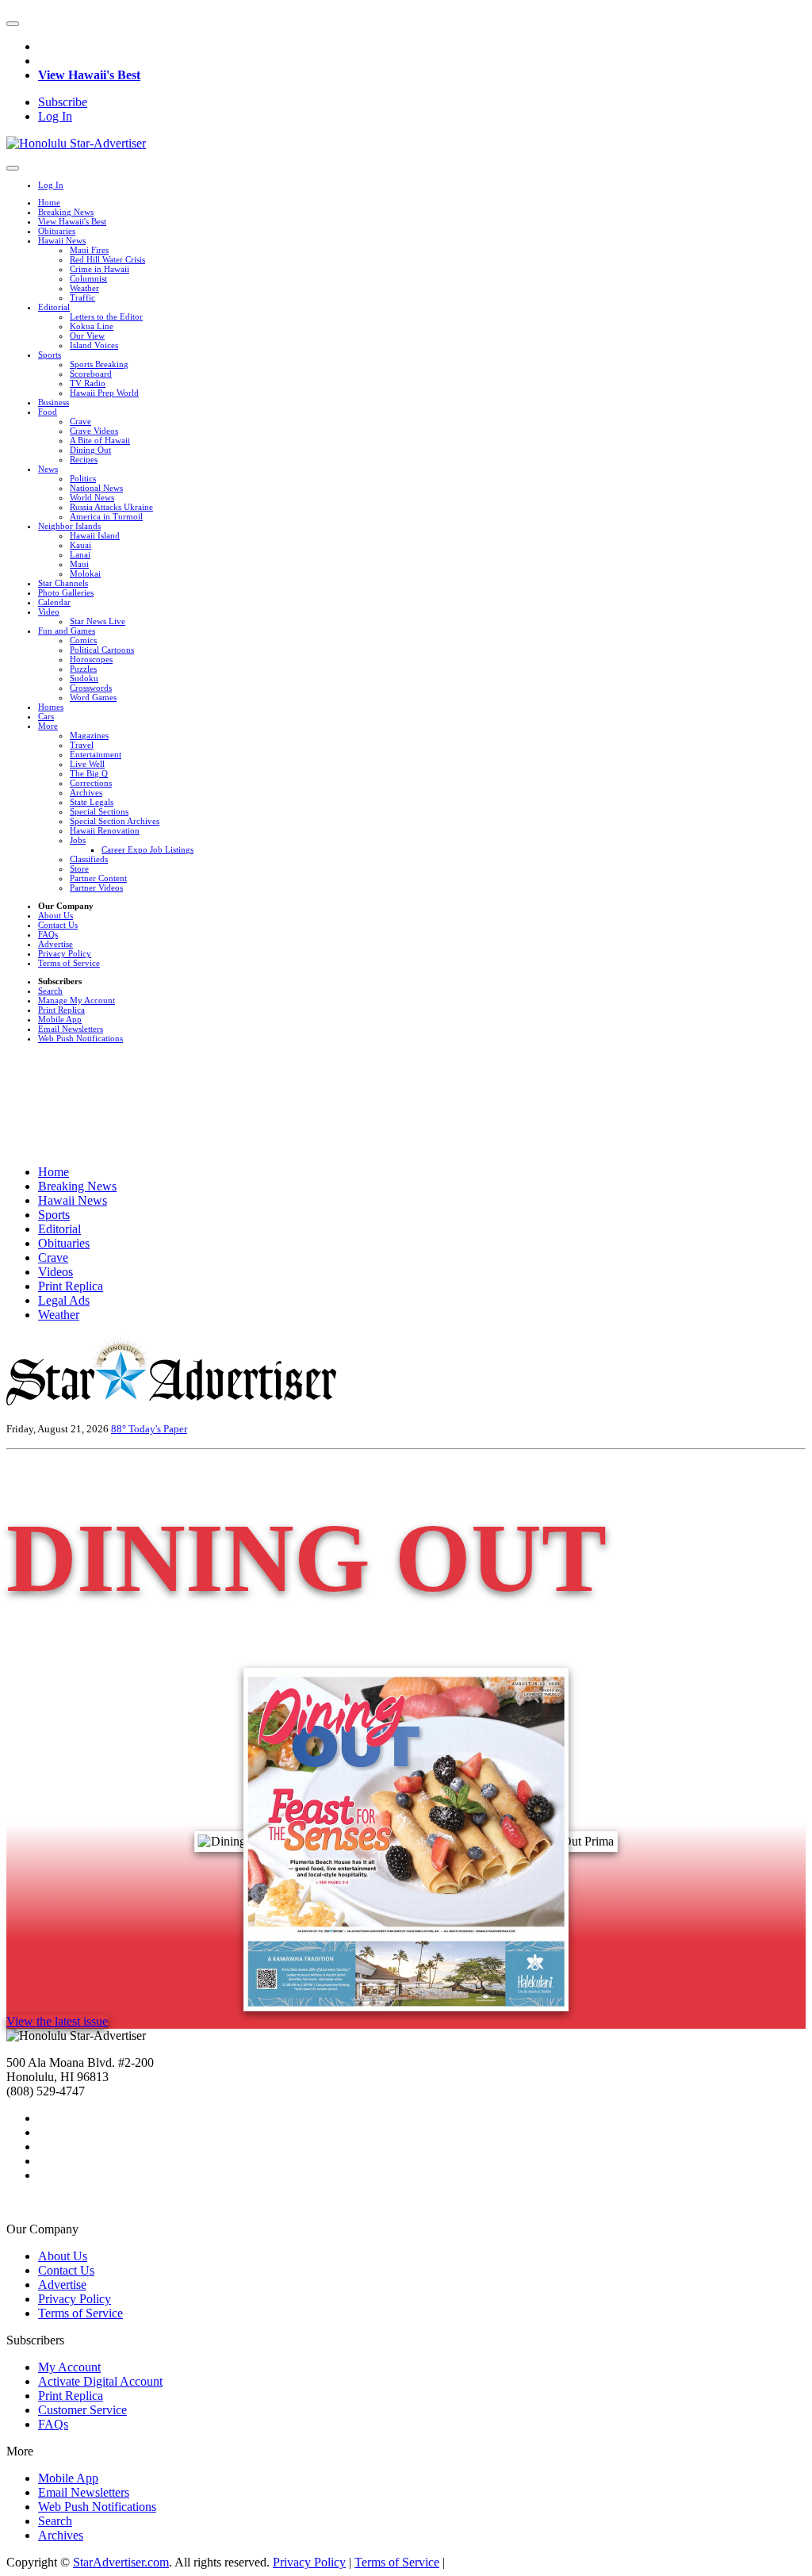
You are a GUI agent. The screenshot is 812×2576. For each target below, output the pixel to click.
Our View (87, 335)
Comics (83, 640)
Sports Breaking (99, 364)
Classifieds (89, 859)
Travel (82, 745)
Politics (83, 478)
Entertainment (96, 754)
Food (48, 412)
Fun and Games (67, 631)
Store (79, 868)
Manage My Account (77, 1000)
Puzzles (83, 669)
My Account (69, 2367)
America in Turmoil (106, 516)
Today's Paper (158, 1429)
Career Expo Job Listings (147, 849)
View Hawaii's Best (89, 75)
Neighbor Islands (69, 526)
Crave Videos (94, 431)
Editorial (54, 307)
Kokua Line (92, 326)
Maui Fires (89, 250)
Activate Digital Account (100, 2381)
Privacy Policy (65, 953)
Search (50, 991)
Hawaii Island (95, 535)
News (48, 469)
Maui (79, 564)
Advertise (56, 944)
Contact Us (58, 925)
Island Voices (94, 345)
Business (54, 402)
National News (96, 488)
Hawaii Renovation (105, 830)
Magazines (89, 735)
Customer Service (82, 2410)
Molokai (85, 573)
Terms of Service (69, 963)
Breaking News (66, 212)
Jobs (78, 840)
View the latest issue (57, 2021)
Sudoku (84, 678)
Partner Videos (96, 887)
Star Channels (63, 583)
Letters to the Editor (106, 316)
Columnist (88, 278)
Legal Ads (64, 1300)
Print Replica (61, 1010)
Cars (46, 716)
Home (49, 202)
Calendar (54, 602)
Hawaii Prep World (104, 393)
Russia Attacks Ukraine (111, 507)
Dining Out (90, 450)
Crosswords (91, 688)
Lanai (80, 554)
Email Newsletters (71, 1029)
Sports (50, 355)
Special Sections (99, 811)
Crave (80, 421)
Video (49, 611)
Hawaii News (62, 240)
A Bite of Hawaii (100, 440)
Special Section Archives (115, 821)
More (48, 726)
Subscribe (63, 102)
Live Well (87, 764)
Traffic (82, 297)
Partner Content (98, 878)
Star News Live (98, 621)
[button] (13, 24)
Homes (51, 707)
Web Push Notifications (80, 1038)
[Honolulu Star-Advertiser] (76, 143)
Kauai (80, 545)
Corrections (91, 783)
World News (92, 497)
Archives (86, 792)
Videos (56, 1272)
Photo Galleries (66, 592)
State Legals (92, 802)
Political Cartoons (102, 650)
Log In (55, 116)
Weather (84, 288)
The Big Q (89, 773)
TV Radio (88, 383)
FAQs (48, 934)
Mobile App (60, 1019)
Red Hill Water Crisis (107, 259)
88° (120, 1429)
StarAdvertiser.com (121, 2562)
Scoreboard (91, 374)
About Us (56, 915)
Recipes (84, 459)
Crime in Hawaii (100, 269)
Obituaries (57, 231)
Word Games (93, 697)
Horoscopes (91, 659)
